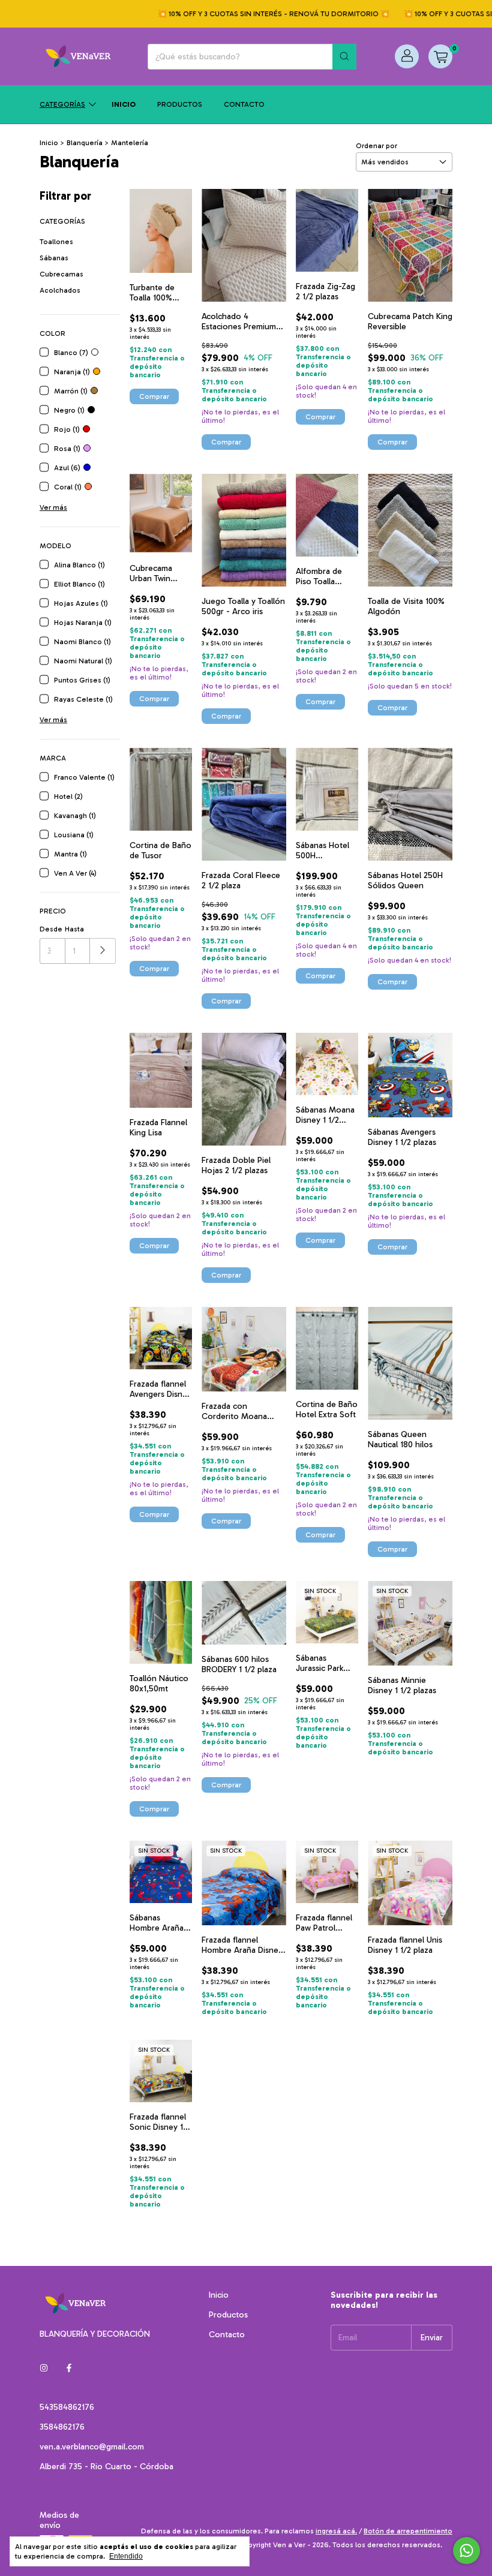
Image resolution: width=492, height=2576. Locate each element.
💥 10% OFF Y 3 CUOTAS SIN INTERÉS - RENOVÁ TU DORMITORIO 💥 (248, 14)
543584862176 (67, 2407)
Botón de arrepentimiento (408, 2531)
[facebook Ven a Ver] (69, 2368)
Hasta (74, 929)
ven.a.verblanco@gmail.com (92, 2447)
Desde (51, 929)
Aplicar (103, 951)
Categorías (62, 104)
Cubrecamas (61, 274)
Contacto (244, 104)
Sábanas (54, 258)
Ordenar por (376, 146)
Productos (180, 104)
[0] (440, 56)
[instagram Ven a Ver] (44, 2368)
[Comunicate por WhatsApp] (466, 2551)
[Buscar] (344, 57)
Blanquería (85, 143)
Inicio (124, 104)
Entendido (126, 2556)
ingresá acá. (336, 2531)
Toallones (56, 242)
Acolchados (60, 290)
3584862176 (62, 2427)
